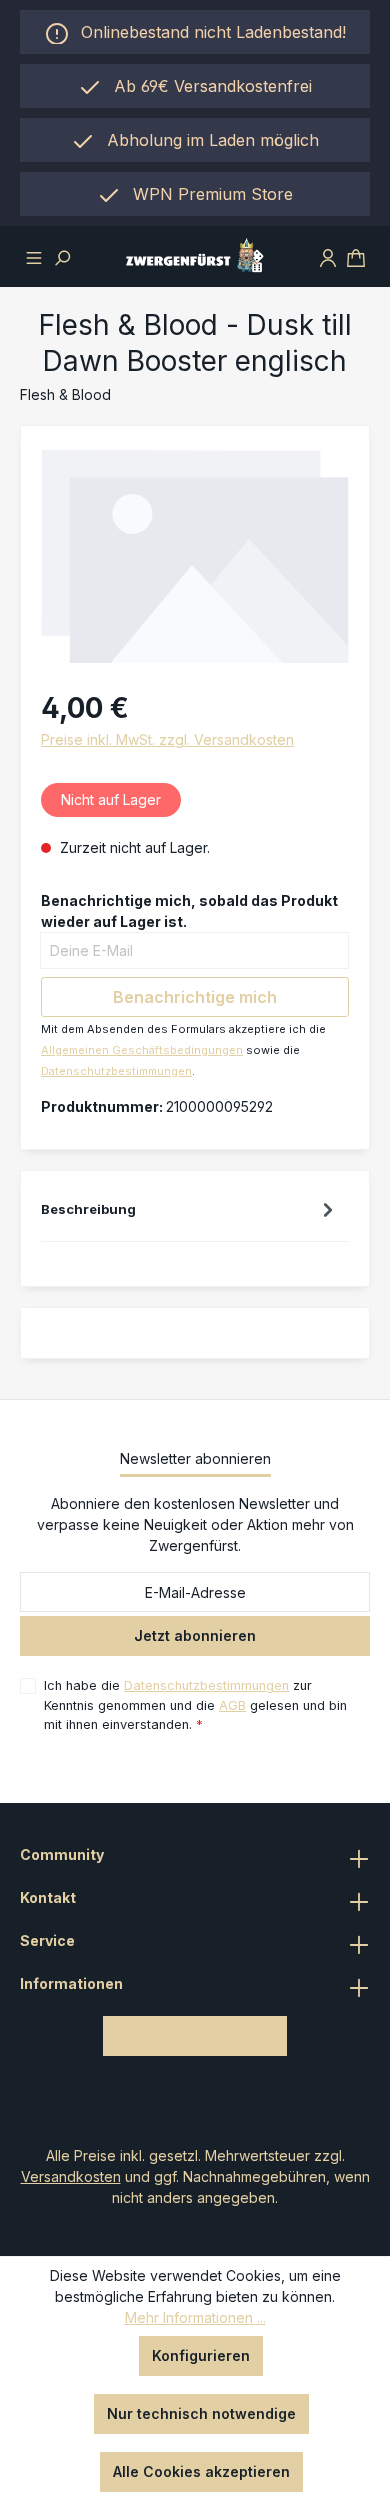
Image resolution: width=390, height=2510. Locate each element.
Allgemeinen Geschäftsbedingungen (142, 1050)
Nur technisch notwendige (201, 2413)
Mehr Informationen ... (195, 2317)
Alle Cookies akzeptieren (201, 2471)
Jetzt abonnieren (195, 1635)
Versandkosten (71, 2176)
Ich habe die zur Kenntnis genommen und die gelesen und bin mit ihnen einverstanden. (195, 1704)
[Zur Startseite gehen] (195, 256)
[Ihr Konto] (328, 256)
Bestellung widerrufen (195, 2035)
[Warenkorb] (356, 256)
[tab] (190, 1214)
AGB (232, 1705)
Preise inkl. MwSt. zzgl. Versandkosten (167, 739)
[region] (195, 140)
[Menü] (34, 256)
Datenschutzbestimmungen (116, 1071)
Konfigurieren (201, 2355)
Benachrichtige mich (195, 997)
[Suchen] (62, 256)
